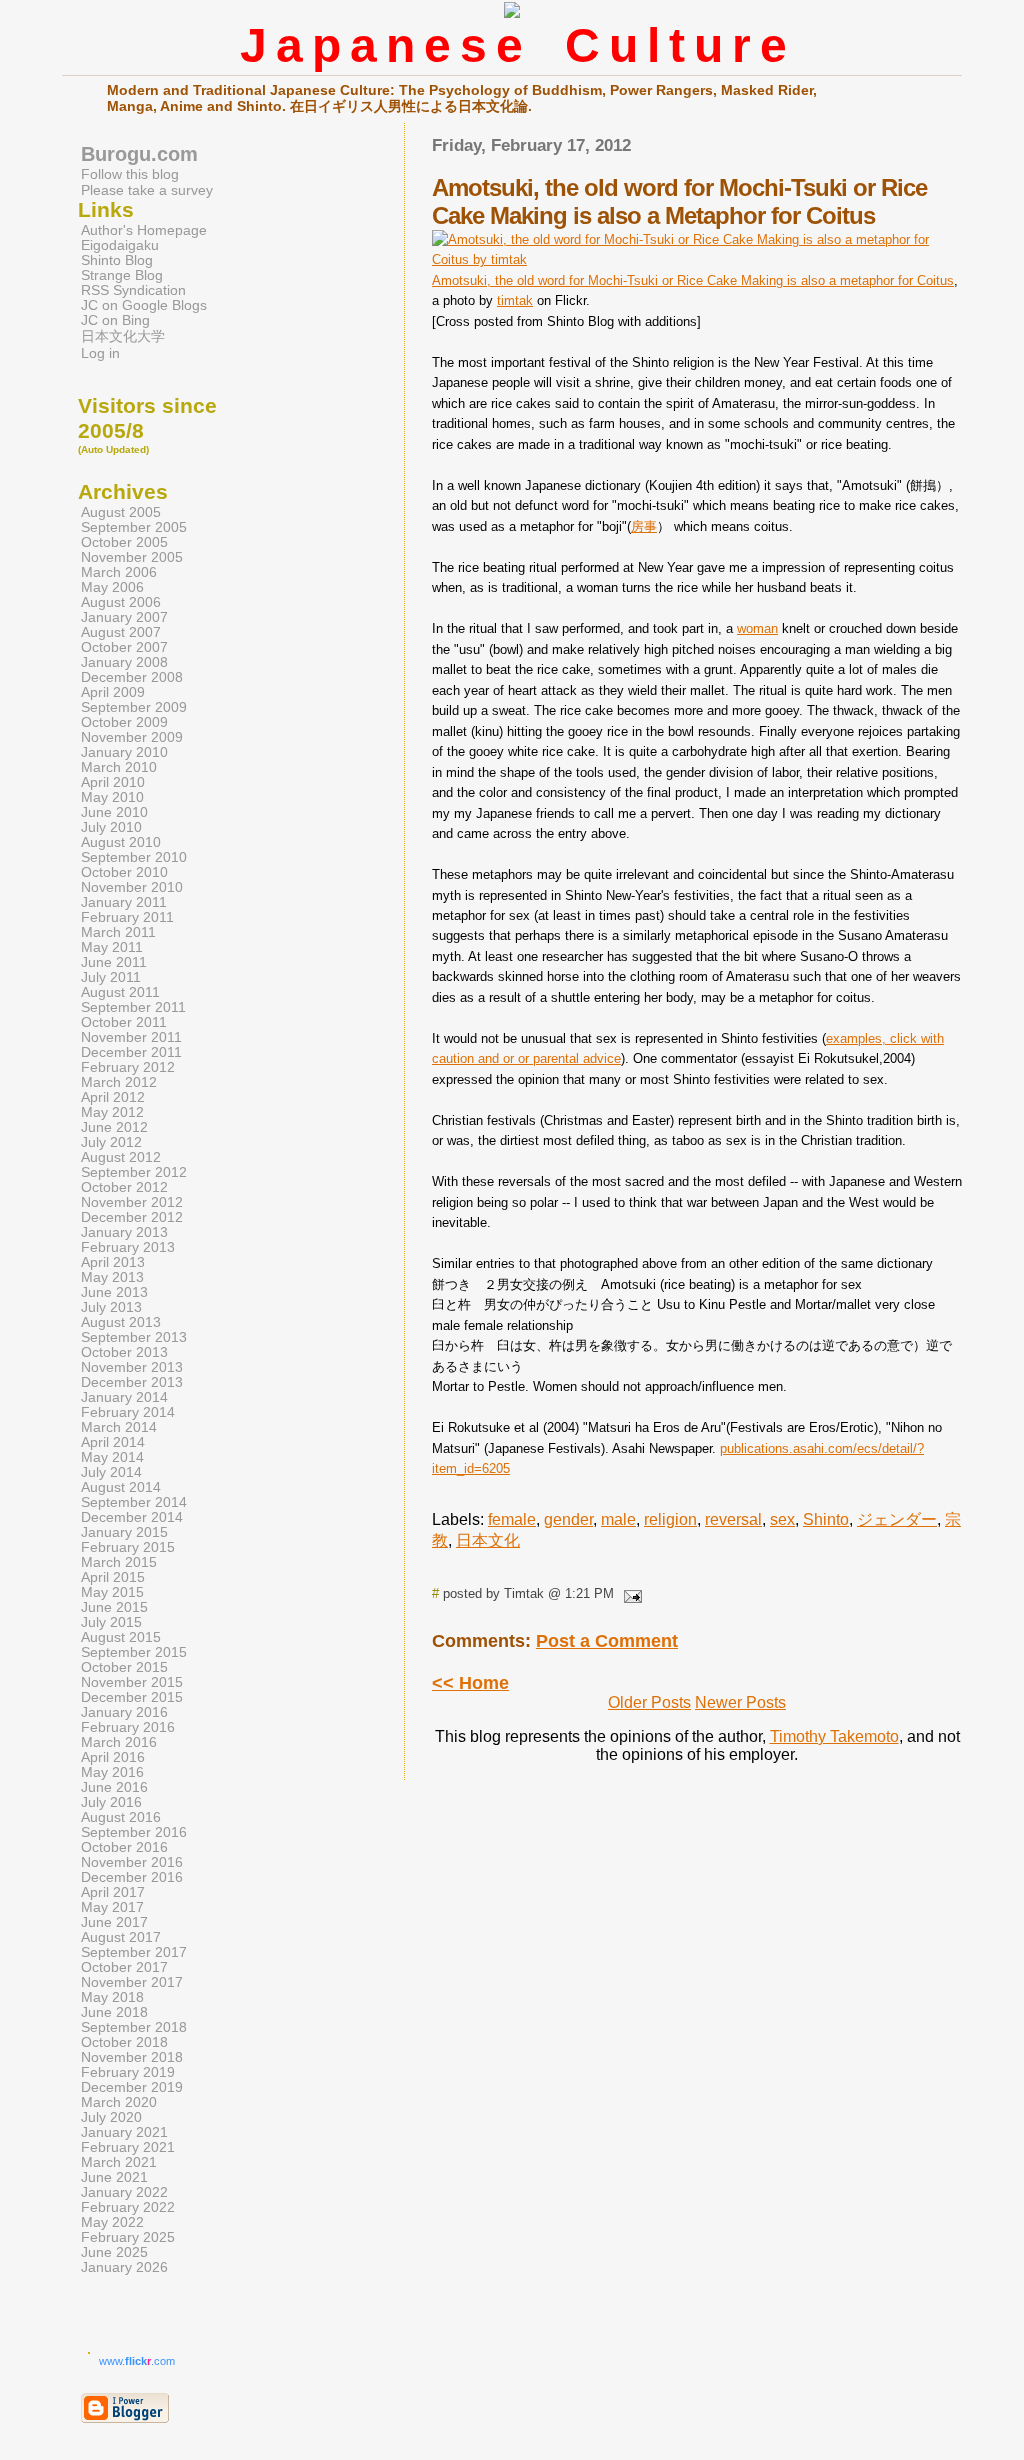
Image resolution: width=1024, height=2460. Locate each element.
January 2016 (124, 1712)
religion (670, 1519)
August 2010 (121, 842)
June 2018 (114, 2012)
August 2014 (121, 1487)
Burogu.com (139, 154)
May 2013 (112, 1277)
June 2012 (114, 1127)
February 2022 (128, 2207)
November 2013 (132, 1367)
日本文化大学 (123, 336)
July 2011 (111, 977)
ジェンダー (897, 1519)
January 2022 (124, 2192)
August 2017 (121, 1937)
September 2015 (134, 1652)
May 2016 (112, 1772)
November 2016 (132, 1862)
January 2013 (124, 1232)
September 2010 (134, 857)
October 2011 (124, 1022)
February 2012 (128, 1067)
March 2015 (119, 1562)
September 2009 (134, 707)
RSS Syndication (133, 290)
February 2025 (128, 2237)
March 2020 (119, 2102)
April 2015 (113, 1577)
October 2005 (124, 542)
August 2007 (121, 632)
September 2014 (134, 1502)
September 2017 (134, 1952)
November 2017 (132, 1982)
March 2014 (119, 1427)
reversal (733, 1519)
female (512, 1519)
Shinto (826, 1519)
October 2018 (124, 2042)
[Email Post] (630, 1593)
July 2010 (111, 827)
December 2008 (132, 677)
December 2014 (132, 1517)
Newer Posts (740, 1702)
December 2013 (132, 1382)
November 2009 (132, 737)
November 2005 (132, 557)
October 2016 (124, 1847)
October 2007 (124, 647)
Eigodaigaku (120, 245)
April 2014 (113, 1442)
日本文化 (488, 1540)
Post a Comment (607, 1641)
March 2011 (118, 932)
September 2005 (134, 527)
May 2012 (112, 1112)
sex (782, 1519)
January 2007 (124, 617)
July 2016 (111, 1802)
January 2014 (124, 1397)
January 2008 (124, 662)
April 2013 (113, 1262)
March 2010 (119, 767)
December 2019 (132, 2087)
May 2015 (112, 1592)
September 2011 (133, 1007)
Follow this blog (130, 174)
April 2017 (113, 1892)
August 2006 (121, 602)
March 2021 (119, 2162)
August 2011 (120, 992)
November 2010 (132, 887)
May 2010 (112, 797)
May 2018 (112, 1997)
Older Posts (649, 1702)
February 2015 (128, 1547)
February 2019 (128, 2072)
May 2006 (112, 587)
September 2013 (134, 1337)
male (618, 1519)
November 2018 (132, 2057)
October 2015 (124, 1667)
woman (757, 628)
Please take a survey (147, 190)
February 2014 (128, 1412)
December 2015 (132, 1697)
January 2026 (124, 2267)
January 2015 (124, 1532)
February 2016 (128, 1727)
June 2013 (114, 1292)
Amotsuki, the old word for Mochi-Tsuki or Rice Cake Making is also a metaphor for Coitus (693, 280)
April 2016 (113, 1757)
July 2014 (111, 1472)
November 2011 (131, 1037)
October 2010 (124, 872)
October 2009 (124, 722)
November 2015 (132, 1682)
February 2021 (128, 2147)
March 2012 (119, 1082)
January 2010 (124, 752)
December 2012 (132, 1217)
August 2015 (121, 1637)
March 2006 (119, 572)
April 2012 (113, 1097)
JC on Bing (115, 320)
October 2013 (124, 1352)
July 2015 (111, 1622)
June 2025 (114, 2252)
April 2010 (113, 782)
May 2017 (112, 1907)
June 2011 (114, 962)
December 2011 (131, 1052)
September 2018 (134, 2027)
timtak (515, 300)
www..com (137, 2361)
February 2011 (127, 917)
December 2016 (132, 1877)
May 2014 (112, 1457)
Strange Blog (122, 275)
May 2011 (112, 947)
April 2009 (113, 692)
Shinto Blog (117, 260)
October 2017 (124, 1967)
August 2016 (121, 1817)
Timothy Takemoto (834, 1736)
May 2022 (112, 2222)
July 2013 (111, 1307)
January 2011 (124, 902)
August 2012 (121, 1157)
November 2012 (132, 1202)
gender (568, 1519)
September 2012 (134, 1172)
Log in (100, 353)
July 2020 (111, 2117)
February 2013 (128, 1247)
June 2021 (114, 2177)
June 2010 (114, 812)
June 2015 (114, 1607)
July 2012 (111, 1142)
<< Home (470, 1683)
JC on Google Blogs (144, 305)
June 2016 (114, 1787)
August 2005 (121, 512)
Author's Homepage (144, 230)
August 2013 (121, 1322)
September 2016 (134, 1832)
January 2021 (124, 2132)
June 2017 (114, 1922)
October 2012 (124, 1187)
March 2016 (119, 1742)
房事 (644, 526)
